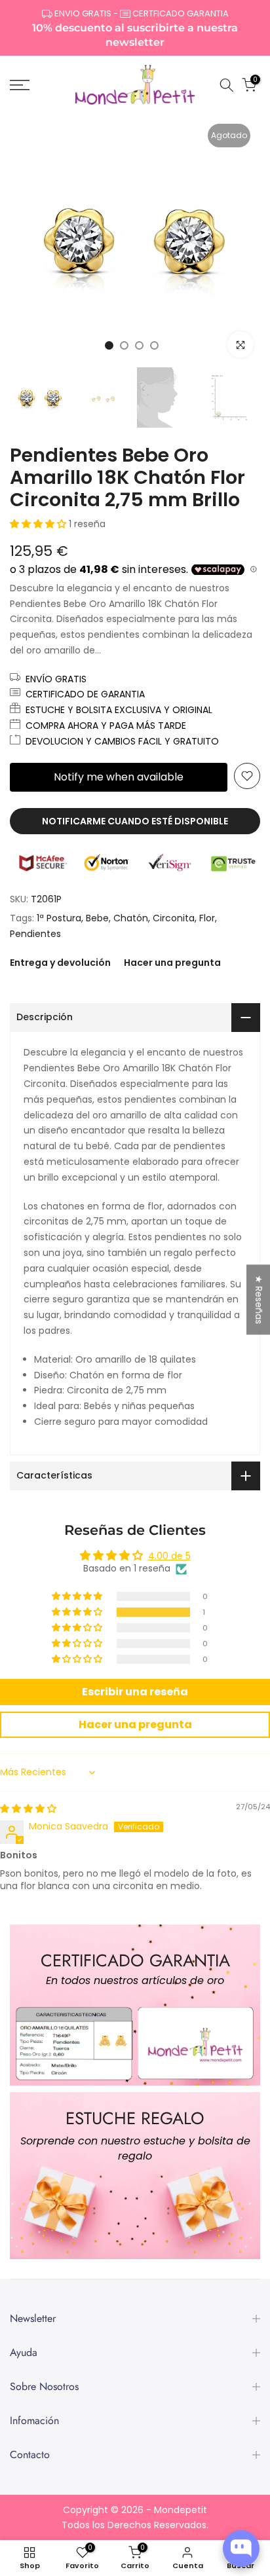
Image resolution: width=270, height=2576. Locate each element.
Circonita (174, 918)
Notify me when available (119, 777)
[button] (39, 524)
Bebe (97, 918)
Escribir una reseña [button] (135, 1692)
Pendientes (35, 934)
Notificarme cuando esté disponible (135, 821)
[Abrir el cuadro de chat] (241, 2548)
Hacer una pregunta (172, 963)
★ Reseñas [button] (259, 1299)
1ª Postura (59, 918)
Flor (207, 918)
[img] (28, 1809)
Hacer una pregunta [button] (135, 1724)
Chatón (131, 918)
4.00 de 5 (169, 1556)
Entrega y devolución (60, 963)
